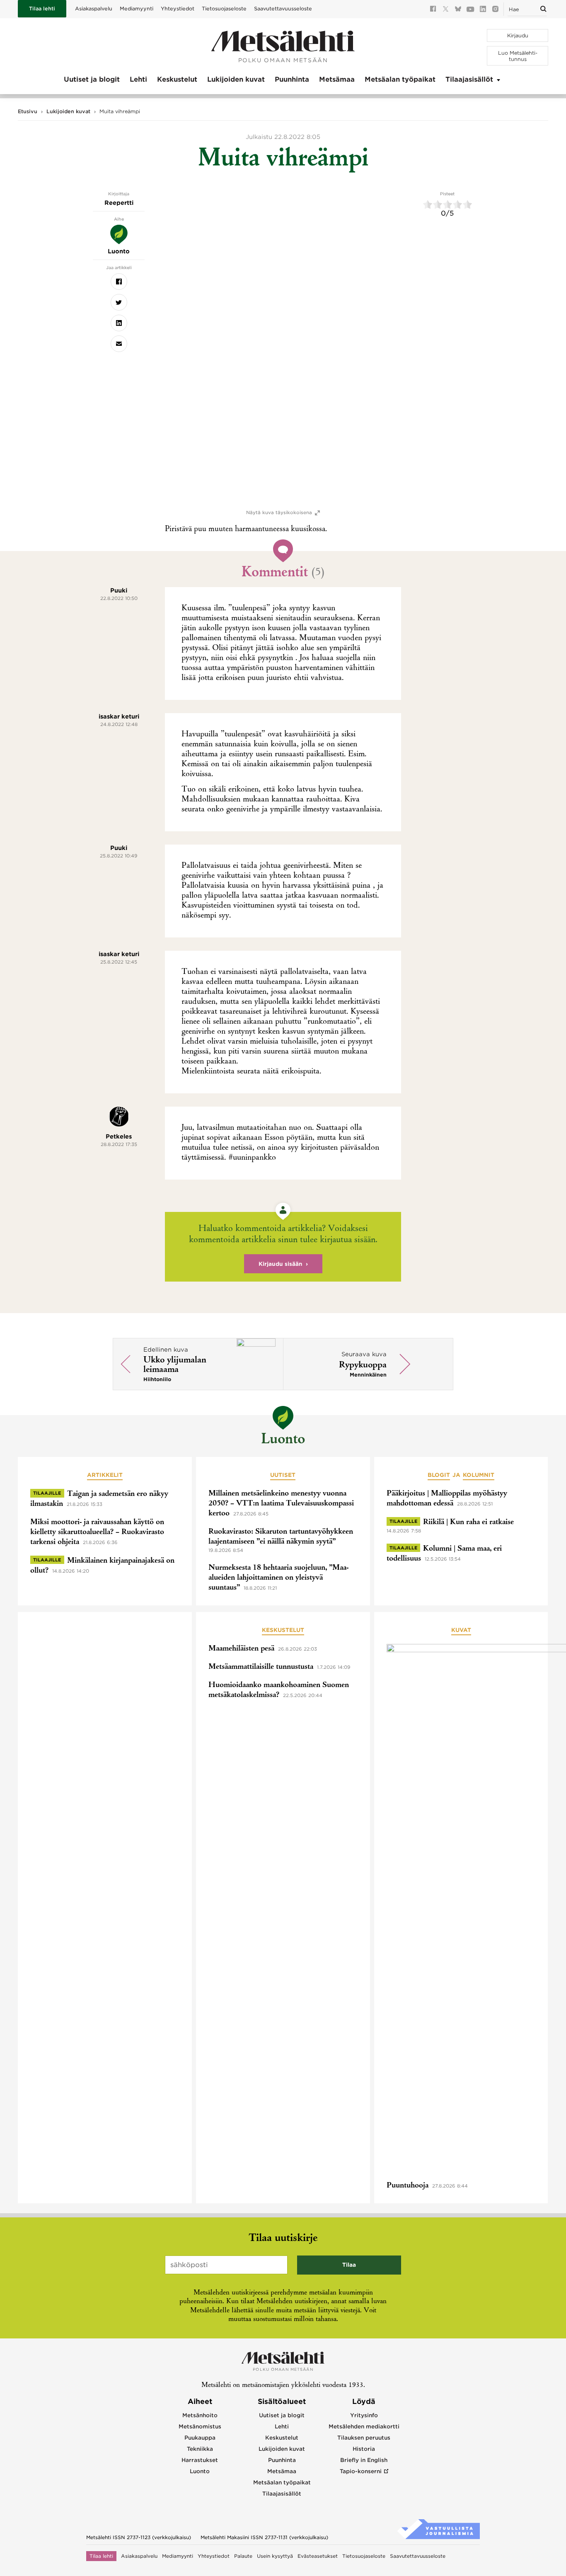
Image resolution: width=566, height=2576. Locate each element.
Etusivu (28, 111)
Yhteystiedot (178, 8)
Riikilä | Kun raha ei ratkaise (468, 1522)
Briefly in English (364, 2460)
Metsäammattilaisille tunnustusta (261, 1667)
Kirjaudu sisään (281, 1264)
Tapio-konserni (361, 2471)
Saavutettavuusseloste (283, 8)
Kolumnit (479, 1475)
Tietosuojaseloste (224, 8)
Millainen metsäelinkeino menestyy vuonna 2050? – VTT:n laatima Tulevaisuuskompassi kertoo (281, 1504)
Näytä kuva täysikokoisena (279, 513)
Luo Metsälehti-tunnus (518, 56)
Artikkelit (105, 1475)
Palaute (243, 2556)
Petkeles (119, 1136)
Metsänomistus (200, 2427)
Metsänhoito (200, 2415)
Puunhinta (292, 79)
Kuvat (461, 1630)
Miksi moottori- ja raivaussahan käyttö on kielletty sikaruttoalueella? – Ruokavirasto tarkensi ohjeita (97, 1532)
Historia (364, 2449)
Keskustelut (177, 79)
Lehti (138, 79)
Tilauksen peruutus (364, 2438)
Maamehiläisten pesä (241, 1649)
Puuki (119, 590)
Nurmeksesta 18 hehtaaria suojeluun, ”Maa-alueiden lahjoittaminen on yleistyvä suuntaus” (278, 1578)
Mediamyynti (137, 8)
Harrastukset (200, 2460)
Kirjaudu (518, 35)
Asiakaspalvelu (94, 8)
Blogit (439, 1475)
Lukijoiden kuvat (236, 79)
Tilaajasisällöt (469, 79)
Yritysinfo (364, 2415)
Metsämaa (337, 79)
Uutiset (283, 1475)
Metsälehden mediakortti (364, 2427)
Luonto (283, 1440)
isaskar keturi (119, 716)
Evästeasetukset (318, 2556)
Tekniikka (200, 2449)
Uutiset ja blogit (92, 79)
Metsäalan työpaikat (400, 79)
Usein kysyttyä (275, 2556)
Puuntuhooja (408, 2186)
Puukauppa (200, 2438)
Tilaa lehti (42, 8)
